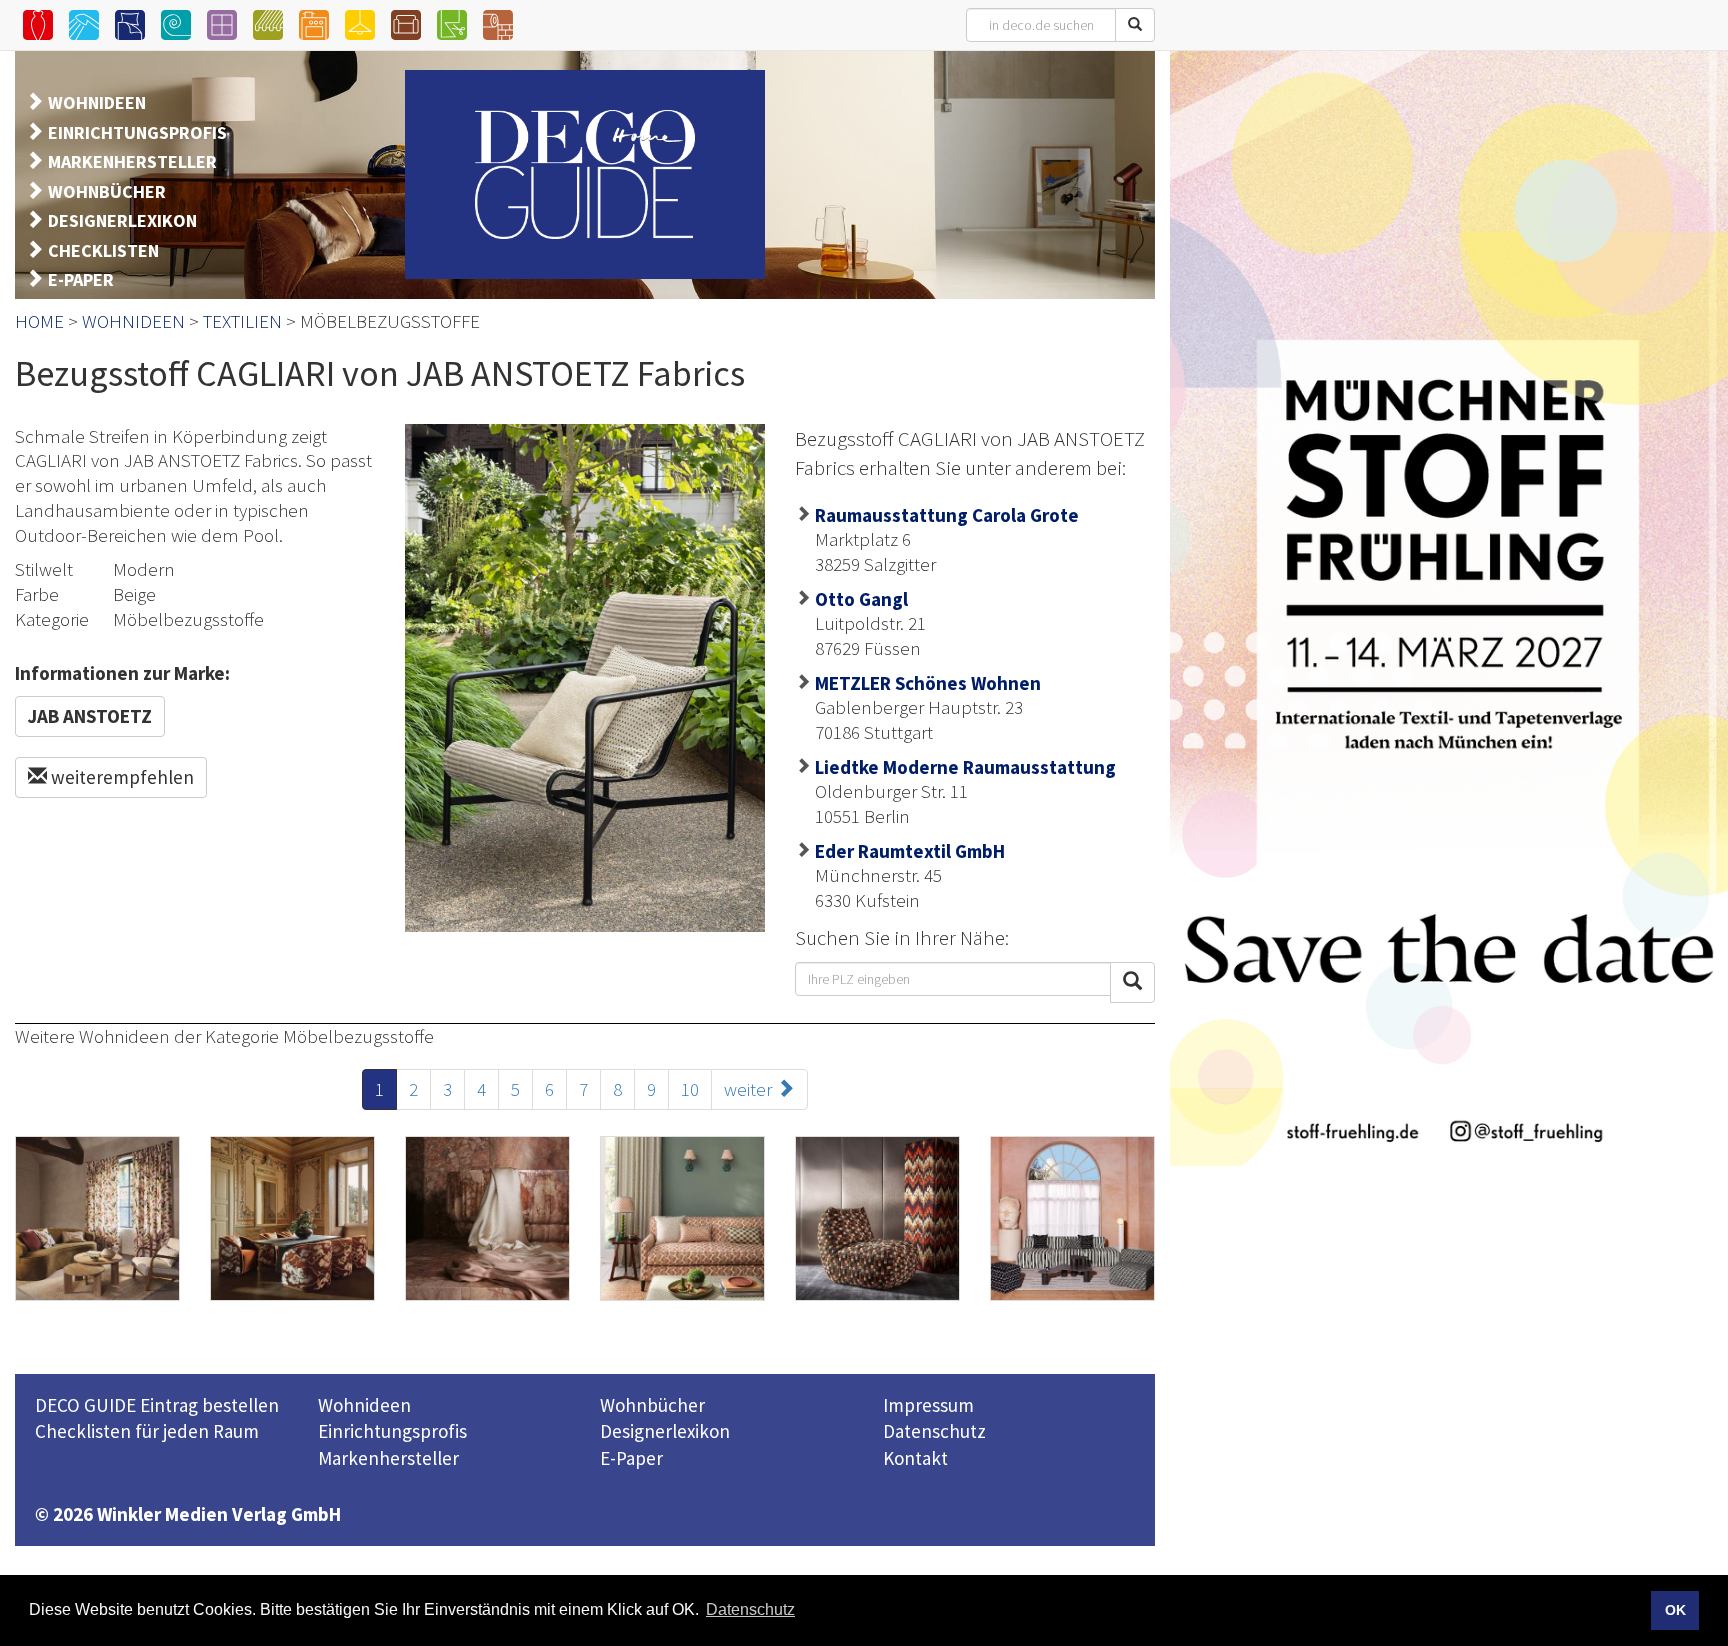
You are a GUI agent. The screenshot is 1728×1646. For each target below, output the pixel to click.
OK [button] (1675, 1610)
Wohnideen (364, 1405)
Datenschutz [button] (750, 1609)
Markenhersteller (388, 1458)
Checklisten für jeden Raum (147, 1431)
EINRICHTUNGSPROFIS (137, 132)
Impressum (928, 1405)
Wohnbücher (652, 1405)
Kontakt (915, 1458)
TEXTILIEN (242, 321)
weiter (750, 1089)
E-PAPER (81, 279)
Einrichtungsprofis (392, 1431)
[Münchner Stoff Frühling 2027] (1449, 608)
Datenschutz (934, 1431)
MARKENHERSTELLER (132, 161)
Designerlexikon (665, 1431)
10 (690, 1089)
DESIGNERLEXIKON (122, 220)
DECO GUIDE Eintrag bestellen (157, 1405)
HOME (39, 321)
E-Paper (631, 1458)
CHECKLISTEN (103, 250)
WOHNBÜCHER (107, 191)
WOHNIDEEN (97, 102)
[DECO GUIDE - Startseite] (585, 174)
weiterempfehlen (120, 777)
